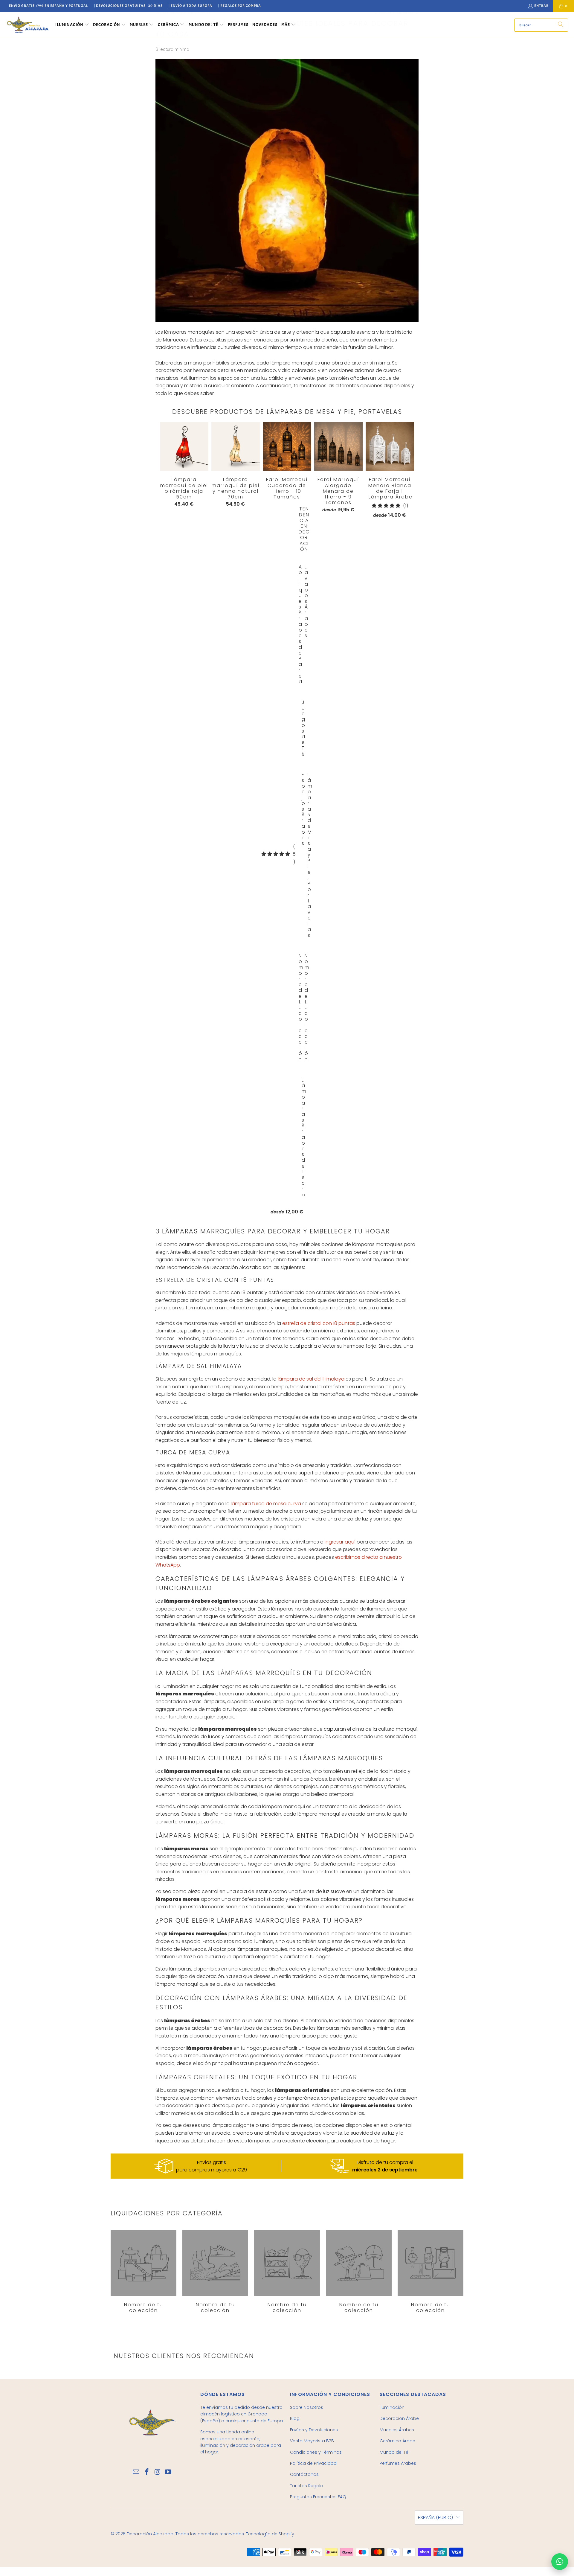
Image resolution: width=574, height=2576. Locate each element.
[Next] (402, 820)
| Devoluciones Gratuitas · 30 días (128, 6)
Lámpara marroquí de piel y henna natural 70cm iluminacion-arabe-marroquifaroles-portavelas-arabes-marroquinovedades (236, 446)
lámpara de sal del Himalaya (311, 1379)
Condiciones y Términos (316, 2452)
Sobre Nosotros (307, 2407)
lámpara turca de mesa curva (266, 1504)
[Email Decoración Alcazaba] (136, 2472)
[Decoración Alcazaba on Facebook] (147, 2472)
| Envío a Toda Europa (190, 6)
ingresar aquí (340, 1542)
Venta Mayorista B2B (312, 2441)
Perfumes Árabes (398, 2463)
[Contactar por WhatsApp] (560, 2562)
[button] (72, 25)
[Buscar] (561, 25)
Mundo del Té (394, 2452)
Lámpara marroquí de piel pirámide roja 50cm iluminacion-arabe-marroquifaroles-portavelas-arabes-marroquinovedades (184, 446)
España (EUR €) (435, 2518)
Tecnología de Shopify (270, 2534)
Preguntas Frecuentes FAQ (318, 2497)
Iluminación (392, 2407)
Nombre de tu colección (143, 2272)
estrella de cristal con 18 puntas (319, 1323)
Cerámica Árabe (397, 2441)
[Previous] (165, 818)
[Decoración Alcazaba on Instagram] (158, 2472)
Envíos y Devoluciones (314, 2430)
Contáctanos (304, 2474)
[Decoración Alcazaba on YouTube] (168, 2472)
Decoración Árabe (399, 2418)
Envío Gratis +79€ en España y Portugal (48, 6)
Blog (295, 2418)
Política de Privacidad (313, 2463)
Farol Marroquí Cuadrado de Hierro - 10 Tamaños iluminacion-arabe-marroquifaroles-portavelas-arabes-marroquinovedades (287, 446)
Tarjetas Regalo (307, 2486)
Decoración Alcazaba (150, 2534)
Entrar (541, 6)
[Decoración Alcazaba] (28, 25)
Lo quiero (287, 459)
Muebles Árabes (397, 2430)
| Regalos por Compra (240, 6)
